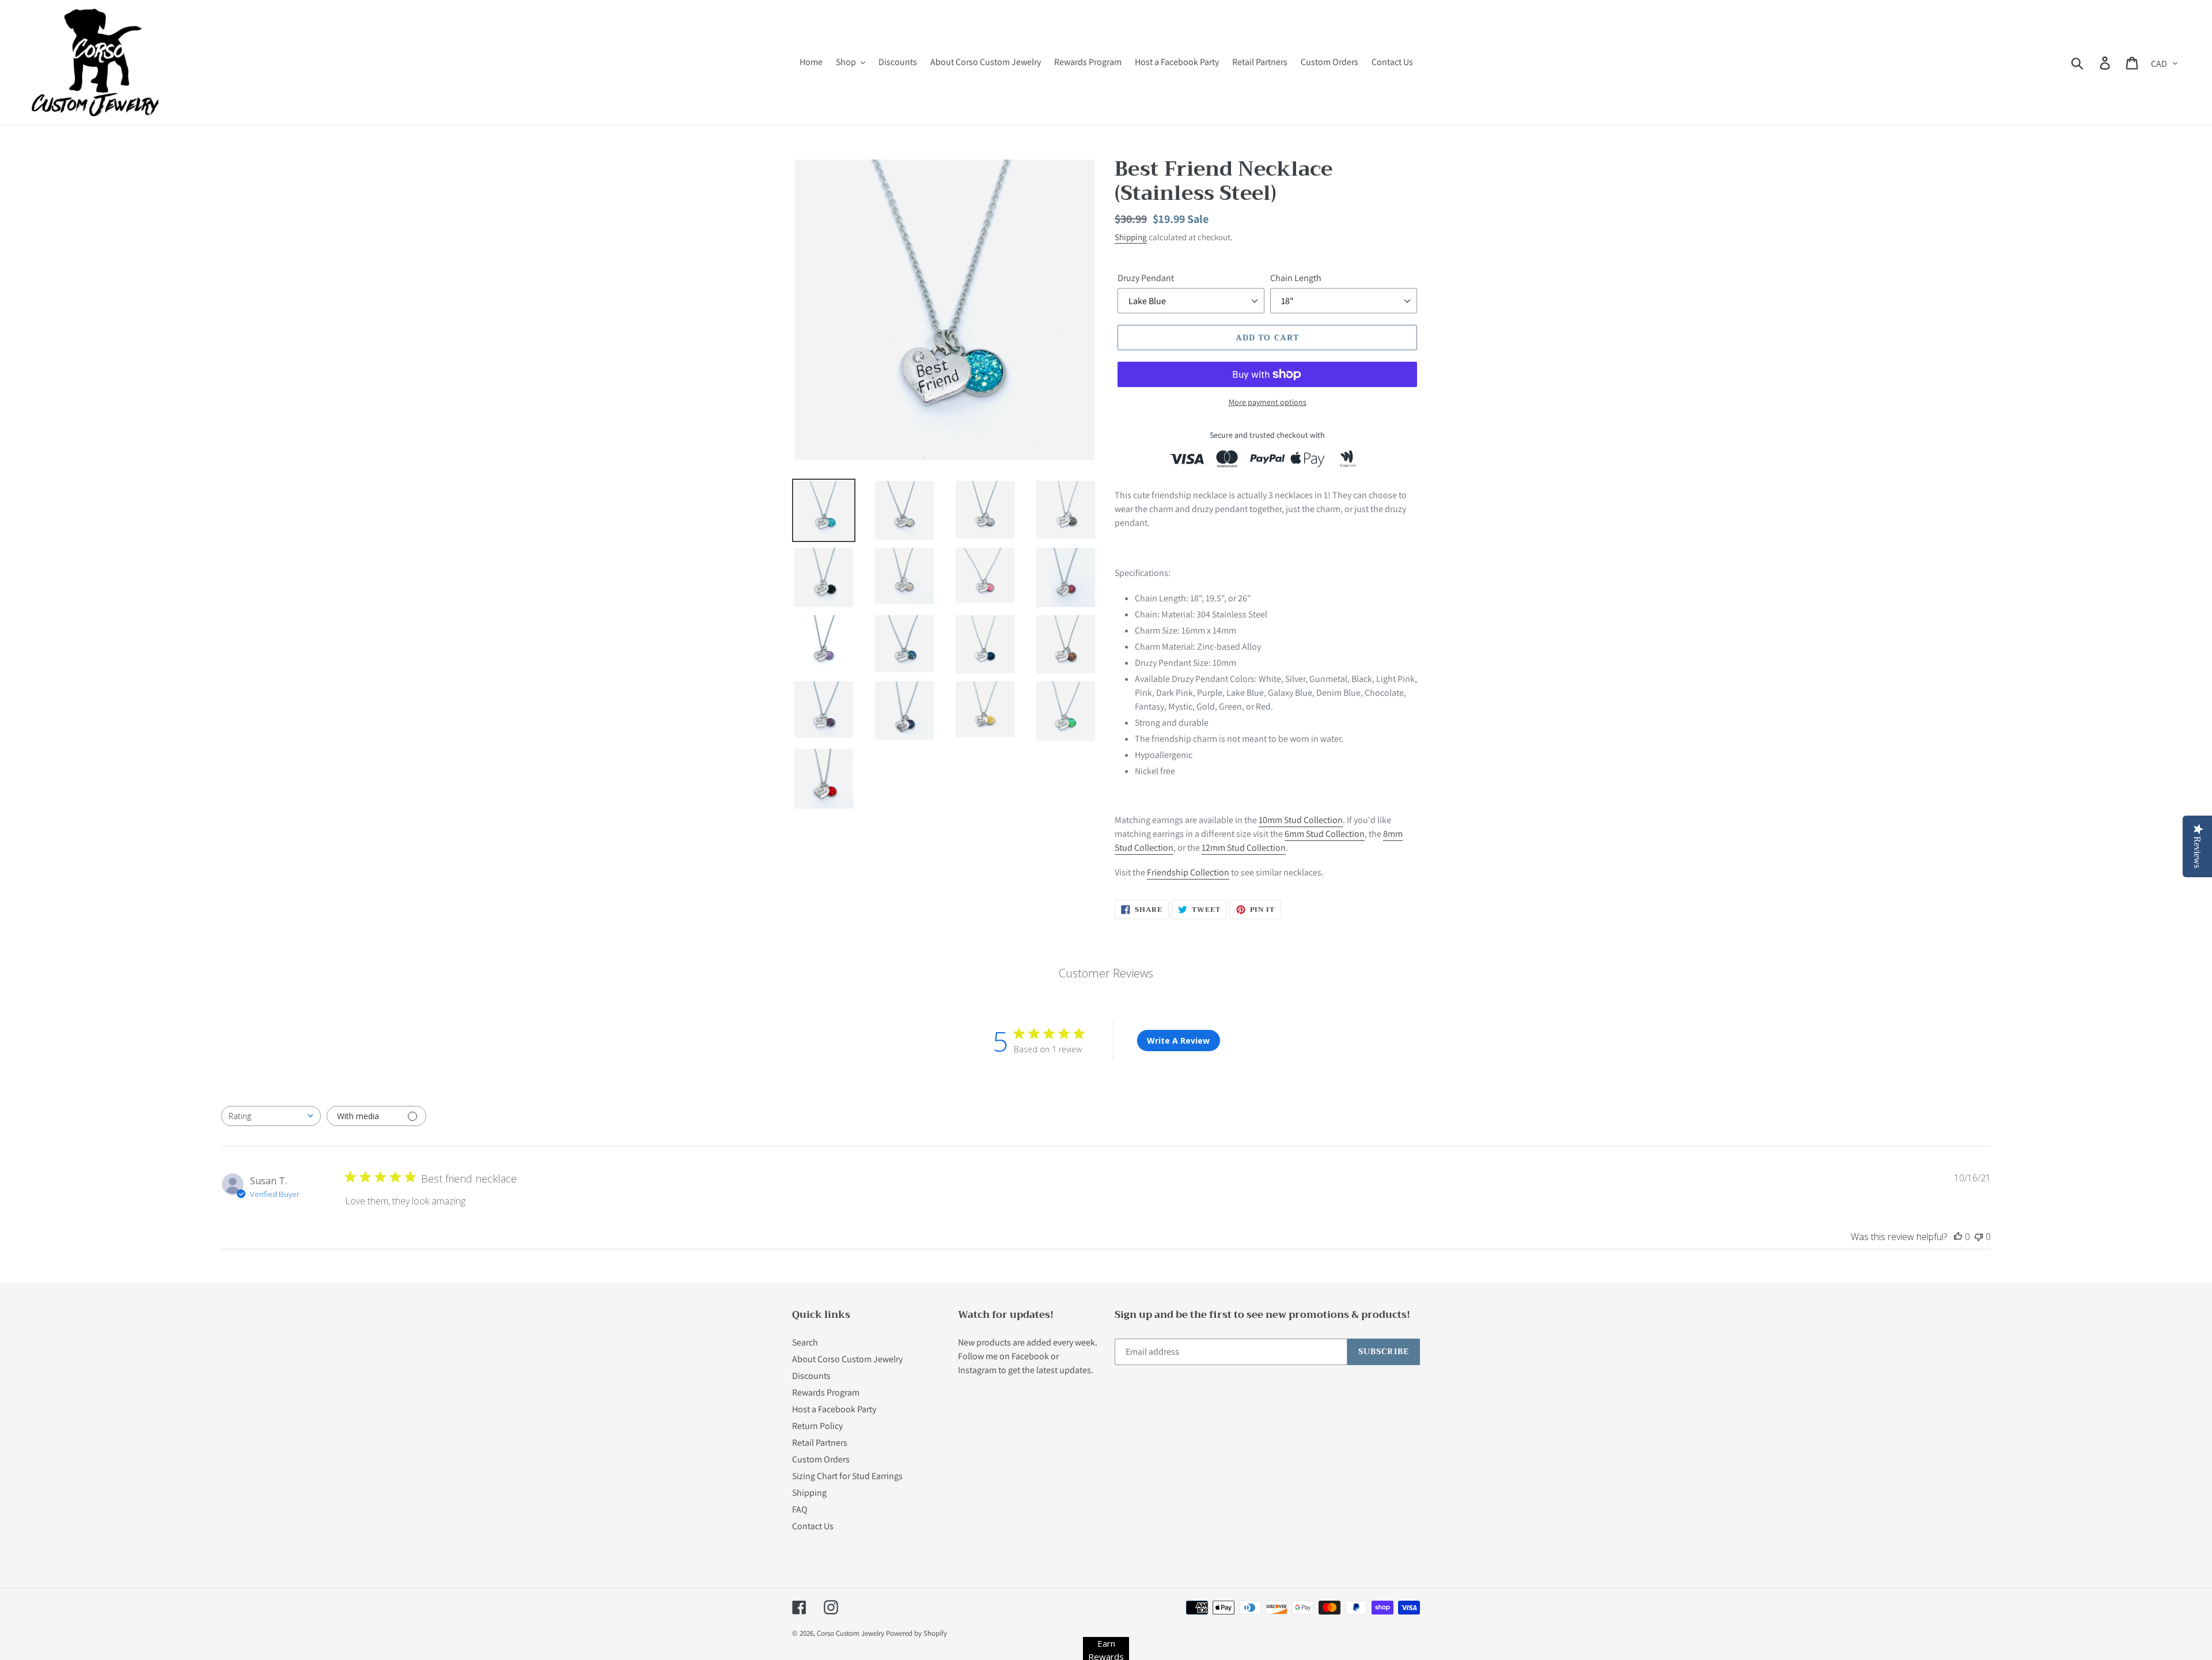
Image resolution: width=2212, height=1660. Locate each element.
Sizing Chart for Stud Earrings (847, 1476)
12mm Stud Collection (1244, 848)
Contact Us (813, 1526)
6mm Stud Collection (1325, 834)
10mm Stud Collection (1301, 820)
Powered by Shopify (916, 1633)
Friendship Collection (1188, 872)
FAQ (800, 1509)
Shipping (1131, 237)
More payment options (1268, 402)
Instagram (977, 1370)
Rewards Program (826, 1392)
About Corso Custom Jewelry (847, 1359)
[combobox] (271, 1116)
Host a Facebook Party (834, 1409)
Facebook (1030, 1356)
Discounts (811, 1376)
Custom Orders (821, 1459)
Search (805, 1342)
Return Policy (817, 1426)
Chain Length (1296, 278)
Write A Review (1178, 1041)
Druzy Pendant (1146, 278)
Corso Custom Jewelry (851, 1633)
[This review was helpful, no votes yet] (1958, 1237)
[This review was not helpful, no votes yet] (1979, 1237)
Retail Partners (820, 1443)
